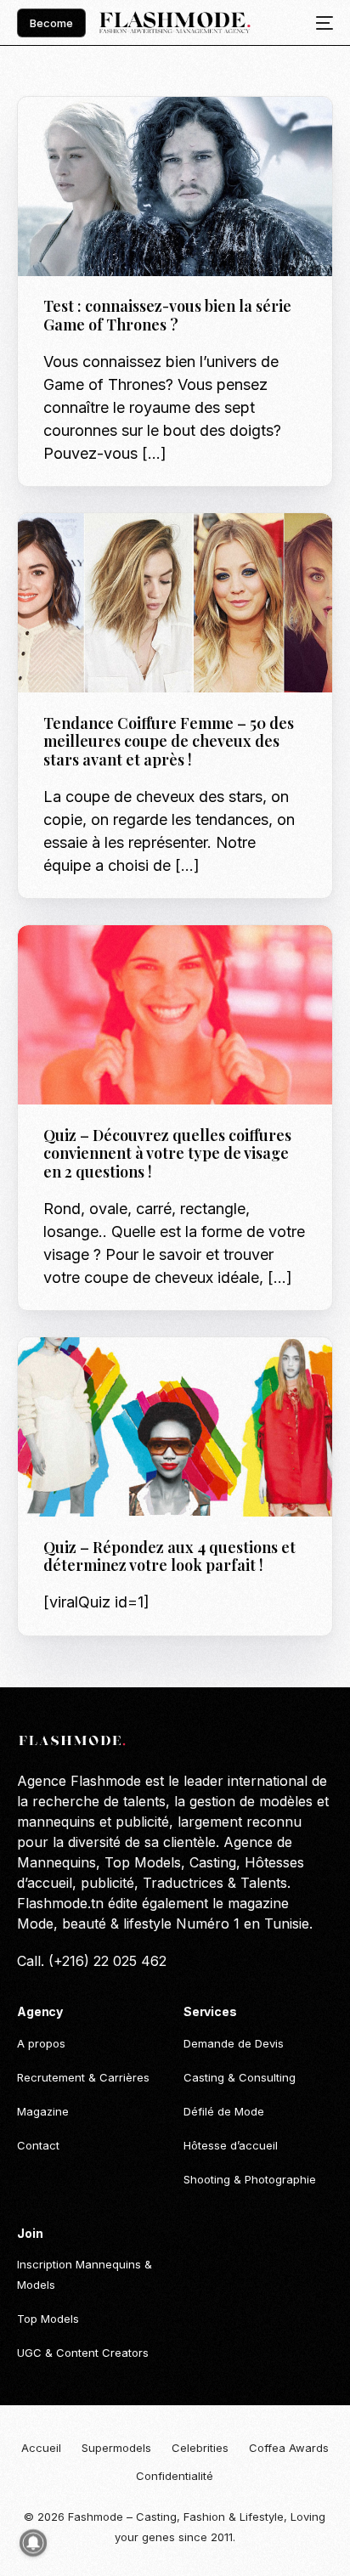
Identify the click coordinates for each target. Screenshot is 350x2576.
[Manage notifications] (33, 2543)
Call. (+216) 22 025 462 (92, 1961)
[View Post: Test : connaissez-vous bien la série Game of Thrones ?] (175, 186)
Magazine (76, 550)
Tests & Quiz (84, 133)
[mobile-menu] (319, 23)
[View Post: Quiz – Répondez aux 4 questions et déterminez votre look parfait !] (175, 1427)
